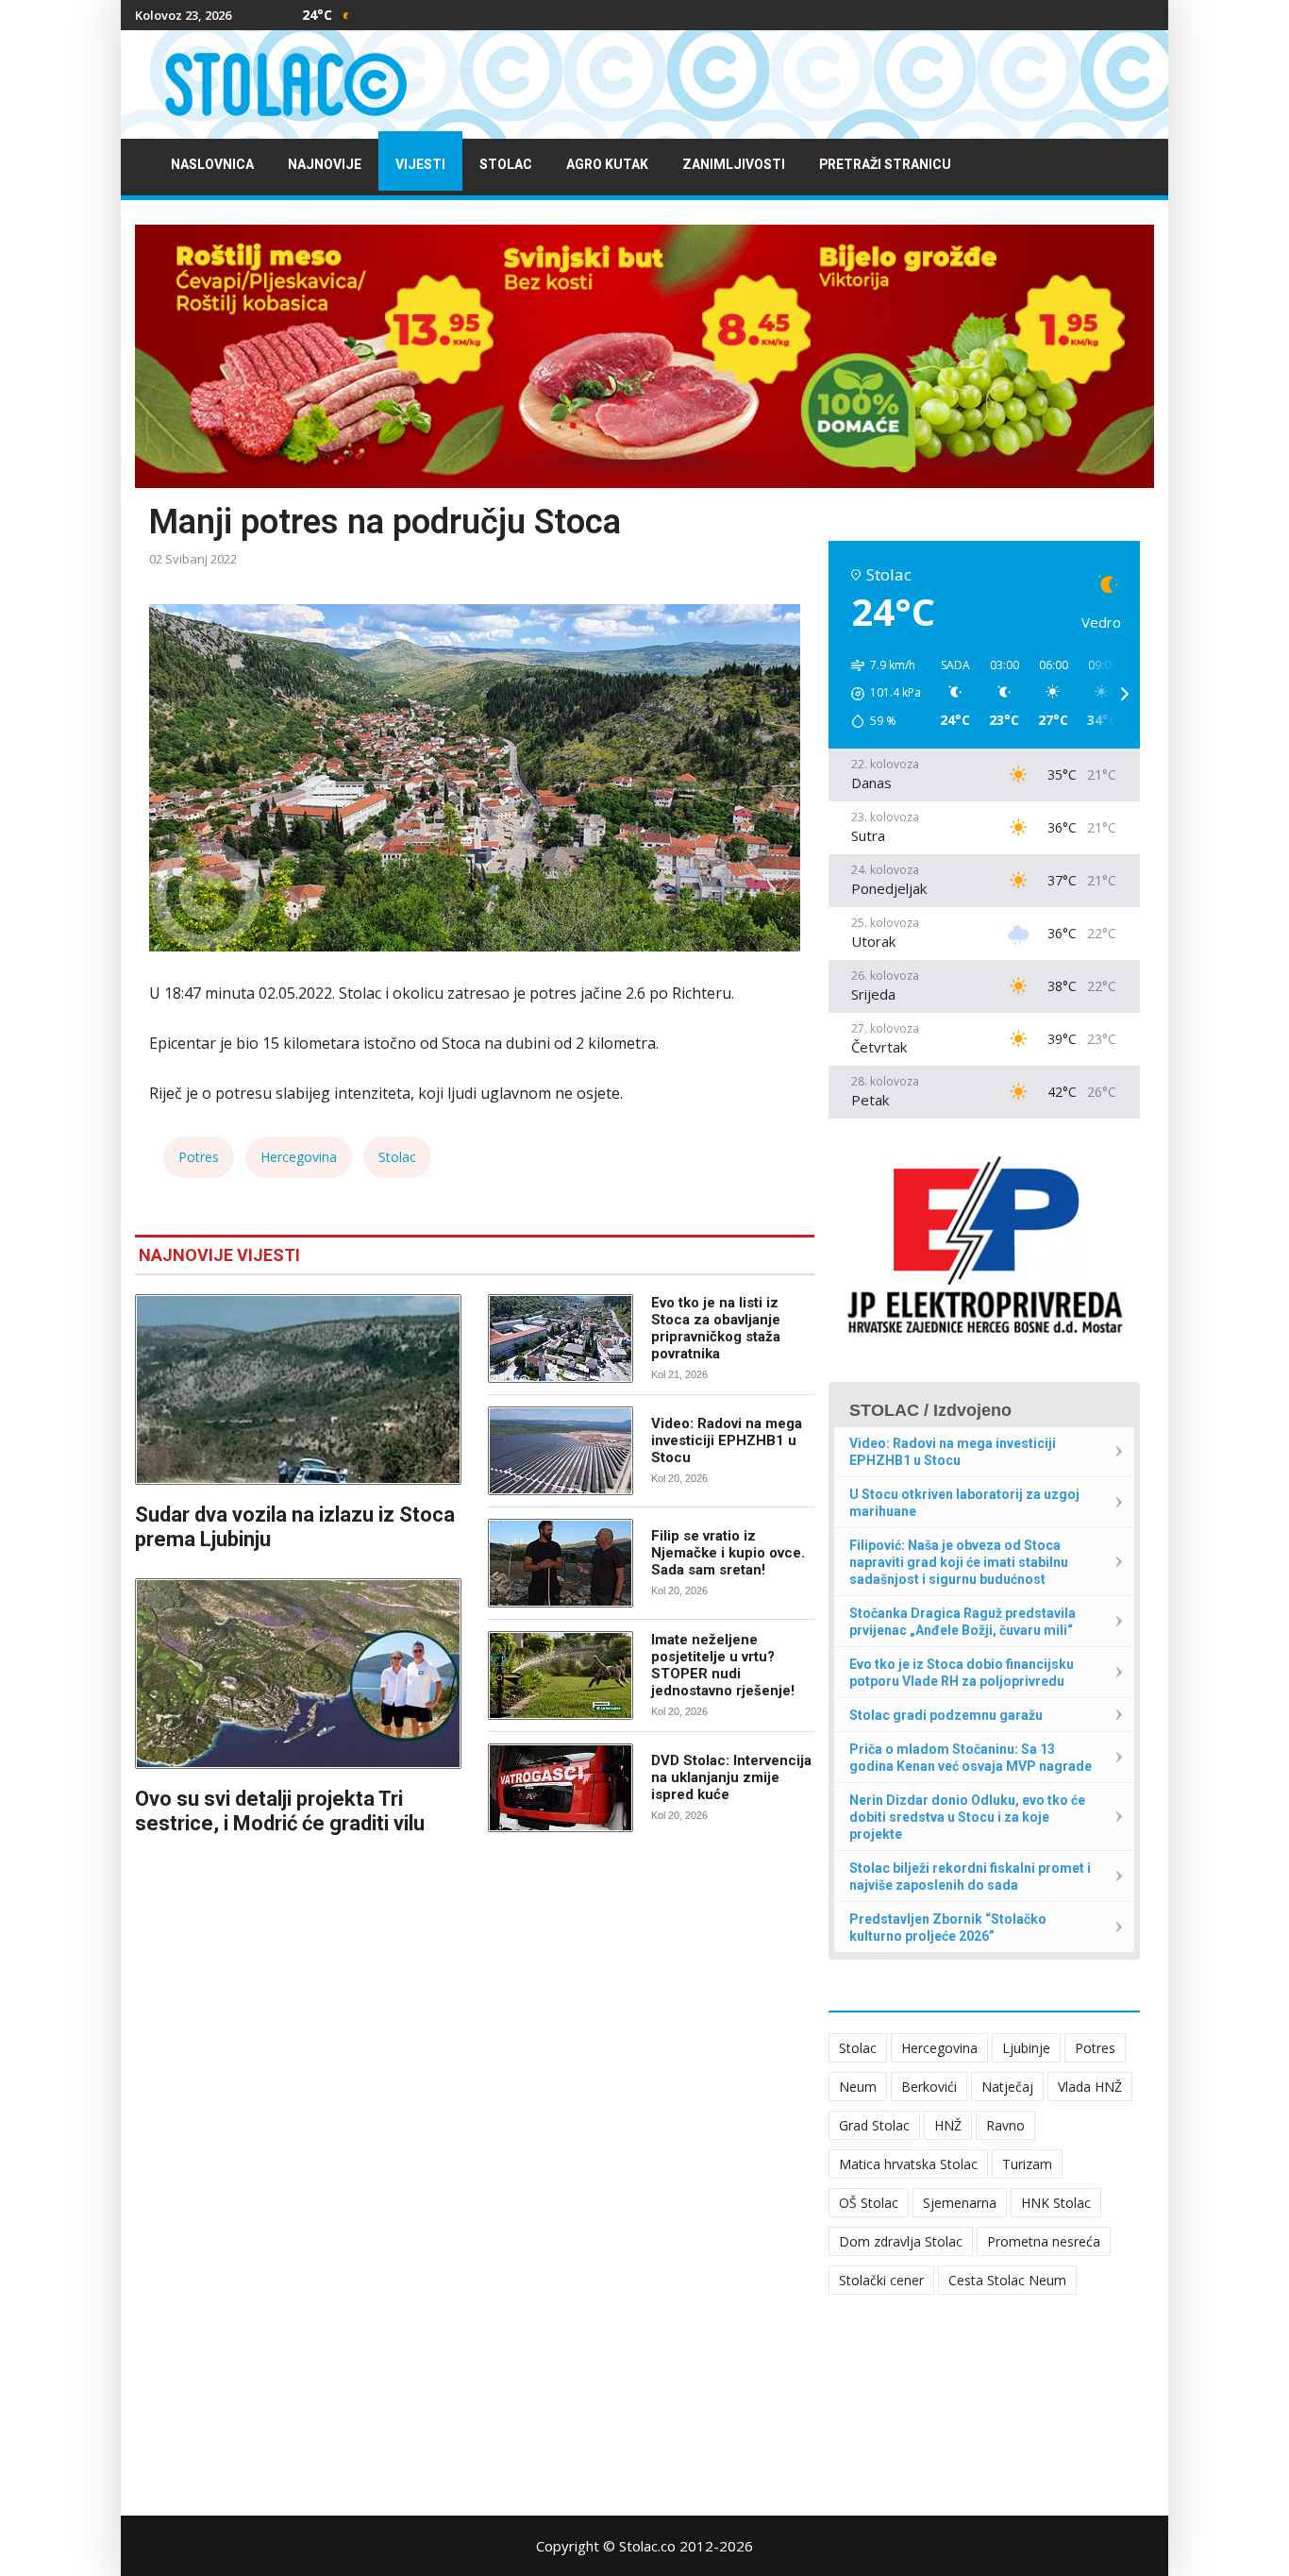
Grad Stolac (874, 2125)
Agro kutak (607, 165)
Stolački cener (881, 2280)
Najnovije (325, 165)
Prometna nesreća (1044, 2241)
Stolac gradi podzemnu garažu (946, 1715)
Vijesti (420, 165)
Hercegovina (299, 1157)
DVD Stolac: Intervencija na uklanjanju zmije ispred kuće (731, 1777)
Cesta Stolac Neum (1007, 2280)
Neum (858, 2087)
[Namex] (644, 356)
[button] (879, 694)
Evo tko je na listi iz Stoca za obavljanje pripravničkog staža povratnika (716, 1328)
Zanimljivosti (734, 165)
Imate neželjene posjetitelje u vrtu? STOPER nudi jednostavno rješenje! (723, 1665)
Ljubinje (1026, 2048)
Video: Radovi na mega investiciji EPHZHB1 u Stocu (727, 1440)
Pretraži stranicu (885, 165)
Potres (199, 1157)
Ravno (1005, 2125)
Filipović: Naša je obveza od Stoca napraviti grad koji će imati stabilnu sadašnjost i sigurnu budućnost (959, 1562)
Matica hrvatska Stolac (908, 2164)
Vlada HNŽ (1090, 2087)
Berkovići (929, 2087)
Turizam (1027, 2164)
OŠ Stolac (869, 2203)
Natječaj (1007, 2087)
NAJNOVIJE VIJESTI (219, 1255)
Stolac (506, 165)
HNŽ (948, 2125)
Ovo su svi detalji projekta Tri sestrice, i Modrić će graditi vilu (280, 1811)
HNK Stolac (1056, 2203)
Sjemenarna (960, 2203)
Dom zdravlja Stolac (901, 2241)
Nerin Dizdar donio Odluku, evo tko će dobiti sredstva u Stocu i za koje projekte (967, 1817)
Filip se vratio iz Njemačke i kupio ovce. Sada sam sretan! (728, 1553)
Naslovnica (212, 165)
